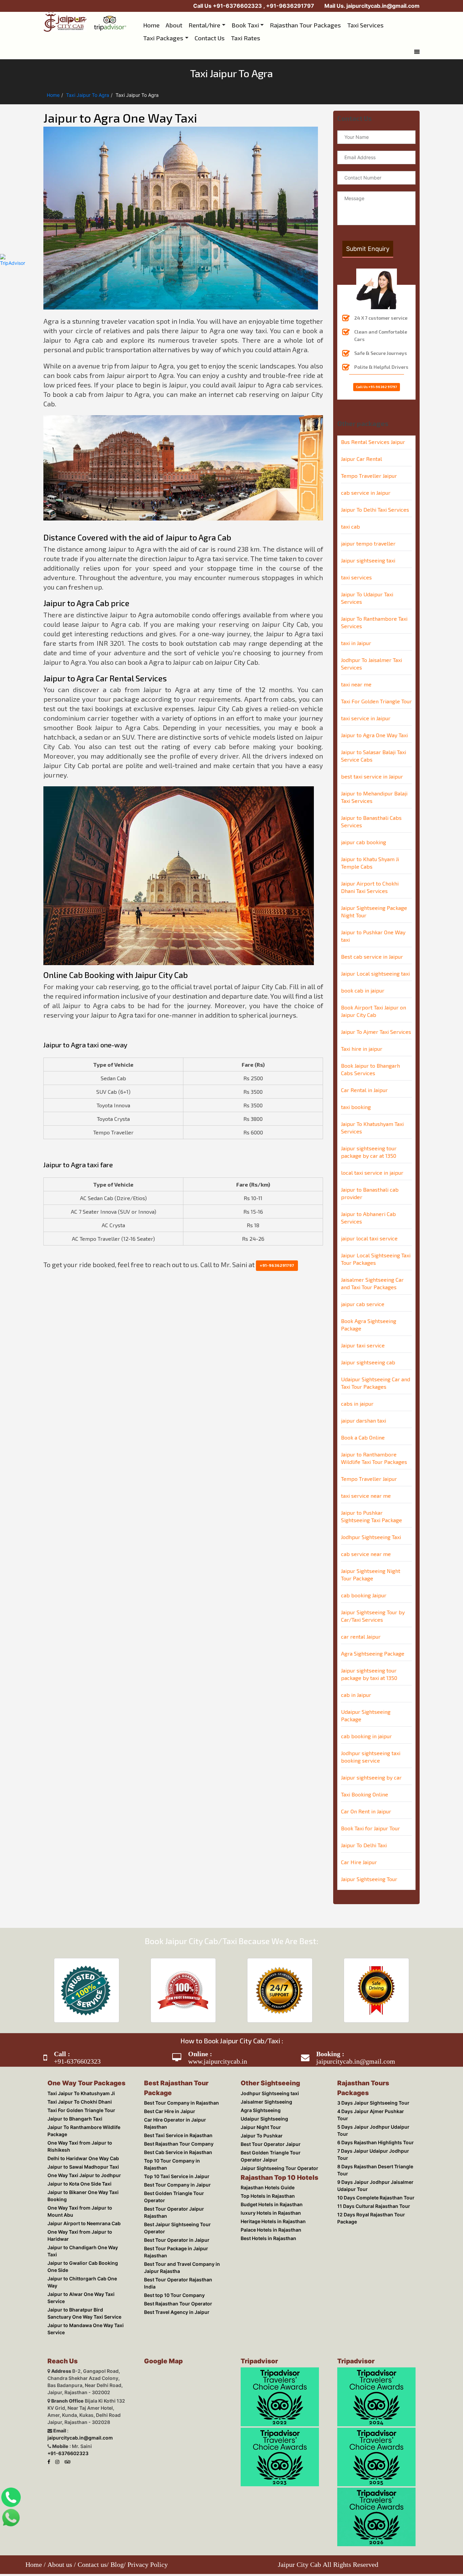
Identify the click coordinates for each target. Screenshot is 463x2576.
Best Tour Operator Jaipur (267, 2136)
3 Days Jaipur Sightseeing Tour (369, 2082)
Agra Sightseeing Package (373, 1642)
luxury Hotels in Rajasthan (267, 2207)
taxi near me (356, 673)
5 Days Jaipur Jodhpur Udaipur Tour (375, 2100)
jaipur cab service (363, 1292)
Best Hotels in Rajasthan (264, 2234)
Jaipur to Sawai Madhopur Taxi (79, 2157)
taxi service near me (366, 1484)
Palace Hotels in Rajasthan (267, 2225)
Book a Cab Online (363, 1426)
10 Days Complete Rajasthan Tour (372, 2157)
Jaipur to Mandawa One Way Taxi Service (82, 2297)
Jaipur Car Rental (361, 447)
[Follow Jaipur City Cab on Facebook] (45, 2421)
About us (60, 2557)
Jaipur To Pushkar (258, 2127)
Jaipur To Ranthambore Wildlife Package (80, 2121)
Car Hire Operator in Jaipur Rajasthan (183, 2107)
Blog (117, 2557)
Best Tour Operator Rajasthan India (180, 2243)
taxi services (356, 566)
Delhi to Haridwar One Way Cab (79, 2147)
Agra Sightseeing (257, 2100)
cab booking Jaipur (364, 1584)
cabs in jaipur (357, 1392)
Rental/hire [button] (204, 24)
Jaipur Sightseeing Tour (369, 1867)
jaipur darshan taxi (364, 1409)
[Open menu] (417, 45)
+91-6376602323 (238, 6)
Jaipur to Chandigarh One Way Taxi (84, 2237)
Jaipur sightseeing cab (368, 1351)
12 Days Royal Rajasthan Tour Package (367, 2177)
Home (151, 24)
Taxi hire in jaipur (362, 1037)
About (174, 24)
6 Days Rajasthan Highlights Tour (371, 2109)
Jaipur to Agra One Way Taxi (374, 723)
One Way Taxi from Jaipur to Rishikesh (76, 2135)
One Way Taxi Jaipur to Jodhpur (80, 2166)
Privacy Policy (148, 2557)
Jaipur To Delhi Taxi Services (375, 498)
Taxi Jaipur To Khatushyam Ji (77, 2082)
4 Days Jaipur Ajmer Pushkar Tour (373, 2091)
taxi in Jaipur (356, 631)
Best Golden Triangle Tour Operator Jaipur (278, 2148)
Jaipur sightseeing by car (371, 1766)
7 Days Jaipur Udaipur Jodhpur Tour (375, 2118)
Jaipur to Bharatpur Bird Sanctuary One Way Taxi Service (84, 2282)
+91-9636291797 (289, 6)
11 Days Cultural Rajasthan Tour (370, 2166)
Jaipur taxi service (363, 1334)
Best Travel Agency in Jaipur (173, 2270)
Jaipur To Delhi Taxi (364, 1834)
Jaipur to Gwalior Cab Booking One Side (84, 2249)
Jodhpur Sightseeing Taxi (371, 1525)
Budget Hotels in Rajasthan (268, 2198)
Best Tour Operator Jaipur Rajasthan (182, 2180)
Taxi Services (365, 24)
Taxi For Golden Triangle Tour (376, 690)
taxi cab (350, 515)
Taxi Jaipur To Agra (88, 88)
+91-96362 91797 (383, 375)
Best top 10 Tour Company (170, 2252)
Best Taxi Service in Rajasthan (174, 2117)
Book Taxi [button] (245, 24)
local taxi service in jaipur (372, 1161)
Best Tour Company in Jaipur (173, 2162)
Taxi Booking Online (365, 1783)
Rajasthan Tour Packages (305, 24)
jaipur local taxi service (369, 1227)
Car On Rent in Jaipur (366, 1800)
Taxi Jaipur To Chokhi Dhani (76, 2091)
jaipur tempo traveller (368, 532)
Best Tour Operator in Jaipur (173, 2204)
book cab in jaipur (363, 979)
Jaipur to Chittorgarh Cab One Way (84, 2261)
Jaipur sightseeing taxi (368, 549)
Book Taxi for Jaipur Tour (370, 1817)
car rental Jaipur (361, 1625)
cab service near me (366, 1542)
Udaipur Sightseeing (260, 2109)
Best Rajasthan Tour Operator (174, 2261)
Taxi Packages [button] (290, 35)
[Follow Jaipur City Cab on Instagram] (54, 2421)
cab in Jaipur (356, 1683)
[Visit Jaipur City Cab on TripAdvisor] (63, 2421)
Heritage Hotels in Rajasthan (269, 2217)
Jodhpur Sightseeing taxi (266, 2082)
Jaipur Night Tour (257, 2118)
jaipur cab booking (364, 831)
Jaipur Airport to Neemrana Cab (80, 2213)
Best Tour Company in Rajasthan (177, 2090)
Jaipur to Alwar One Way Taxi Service (86, 2270)
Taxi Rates (372, 34)
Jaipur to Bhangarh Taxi (71, 2109)
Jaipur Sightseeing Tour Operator (275, 2160)
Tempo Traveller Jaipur (369, 464)
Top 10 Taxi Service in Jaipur (173, 2153)
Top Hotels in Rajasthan (264, 2189)
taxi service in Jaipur (366, 707)
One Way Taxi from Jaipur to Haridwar (76, 2225)
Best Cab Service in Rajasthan (174, 2135)
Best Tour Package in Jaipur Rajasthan (172, 2216)
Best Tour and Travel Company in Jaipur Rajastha (178, 2231)
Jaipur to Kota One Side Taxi (75, 2175)
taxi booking (356, 1095)
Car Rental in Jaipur (364, 1078)
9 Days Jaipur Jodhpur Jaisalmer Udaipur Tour (371, 2145)
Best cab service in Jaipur (372, 945)
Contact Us (336, 34)
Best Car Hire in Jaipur (166, 2098)
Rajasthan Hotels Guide (264, 2180)
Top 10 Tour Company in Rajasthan (180, 2144)
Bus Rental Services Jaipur (373, 430)
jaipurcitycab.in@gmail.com (383, 6)
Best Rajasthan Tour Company (175, 2126)
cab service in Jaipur (366, 481)
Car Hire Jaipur (359, 1850)
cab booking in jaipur (366, 1725)
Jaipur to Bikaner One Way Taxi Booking (79, 2187)
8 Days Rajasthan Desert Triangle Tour (371, 2130)
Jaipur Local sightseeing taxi (375, 962)
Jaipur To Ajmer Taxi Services (376, 1020)
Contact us (92, 2557)
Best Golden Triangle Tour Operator (181, 2171)
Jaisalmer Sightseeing (262, 2091)
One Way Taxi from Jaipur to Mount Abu (84, 2201)
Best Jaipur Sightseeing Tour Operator (173, 2192)
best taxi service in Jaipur (372, 765)
